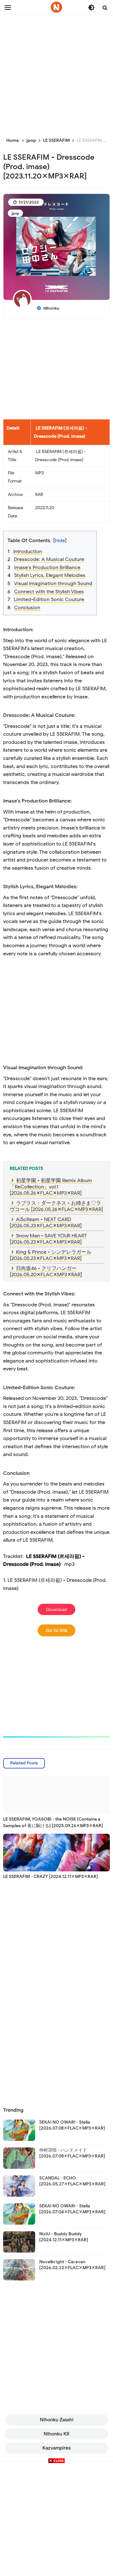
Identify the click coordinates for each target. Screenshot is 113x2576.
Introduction (28, 552)
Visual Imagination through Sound (53, 584)
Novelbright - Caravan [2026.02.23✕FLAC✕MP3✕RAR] (72, 2265)
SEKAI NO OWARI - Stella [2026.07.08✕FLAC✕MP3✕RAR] (72, 2125)
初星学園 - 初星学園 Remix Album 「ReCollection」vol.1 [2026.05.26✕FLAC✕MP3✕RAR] (51, 1187)
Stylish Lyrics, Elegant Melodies (50, 575)
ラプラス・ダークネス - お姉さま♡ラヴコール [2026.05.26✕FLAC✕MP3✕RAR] (56, 1206)
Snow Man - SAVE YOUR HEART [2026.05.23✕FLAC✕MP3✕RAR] (48, 1239)
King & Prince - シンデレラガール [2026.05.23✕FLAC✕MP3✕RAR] (51, 1255)
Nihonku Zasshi (57, 2420)
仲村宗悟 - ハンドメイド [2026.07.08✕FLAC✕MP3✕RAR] (72, 2153)
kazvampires (56, 2448)
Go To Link (57, 1630)
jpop (15, 213)
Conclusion (27, 608)
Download (57, 1609)
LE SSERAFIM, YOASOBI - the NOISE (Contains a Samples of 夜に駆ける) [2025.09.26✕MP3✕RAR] (53, 1822)
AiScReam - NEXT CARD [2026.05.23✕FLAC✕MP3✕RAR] (46, 1223)
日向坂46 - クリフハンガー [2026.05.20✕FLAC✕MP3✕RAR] (46, 1272)
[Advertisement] (56, 72)
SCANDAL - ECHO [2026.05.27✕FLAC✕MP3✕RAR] (72, 2181)
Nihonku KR (56, 2434)
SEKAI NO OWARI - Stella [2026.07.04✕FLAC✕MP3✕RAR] (72, 2209)
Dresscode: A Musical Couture (49, 559)
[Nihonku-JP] (56, 7)
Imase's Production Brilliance (47, 568)
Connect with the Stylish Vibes (49, 592)
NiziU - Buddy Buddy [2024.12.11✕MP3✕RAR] (64, 2237)
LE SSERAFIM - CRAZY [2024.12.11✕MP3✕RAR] (51, 1877)
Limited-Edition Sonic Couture (49, 600)
